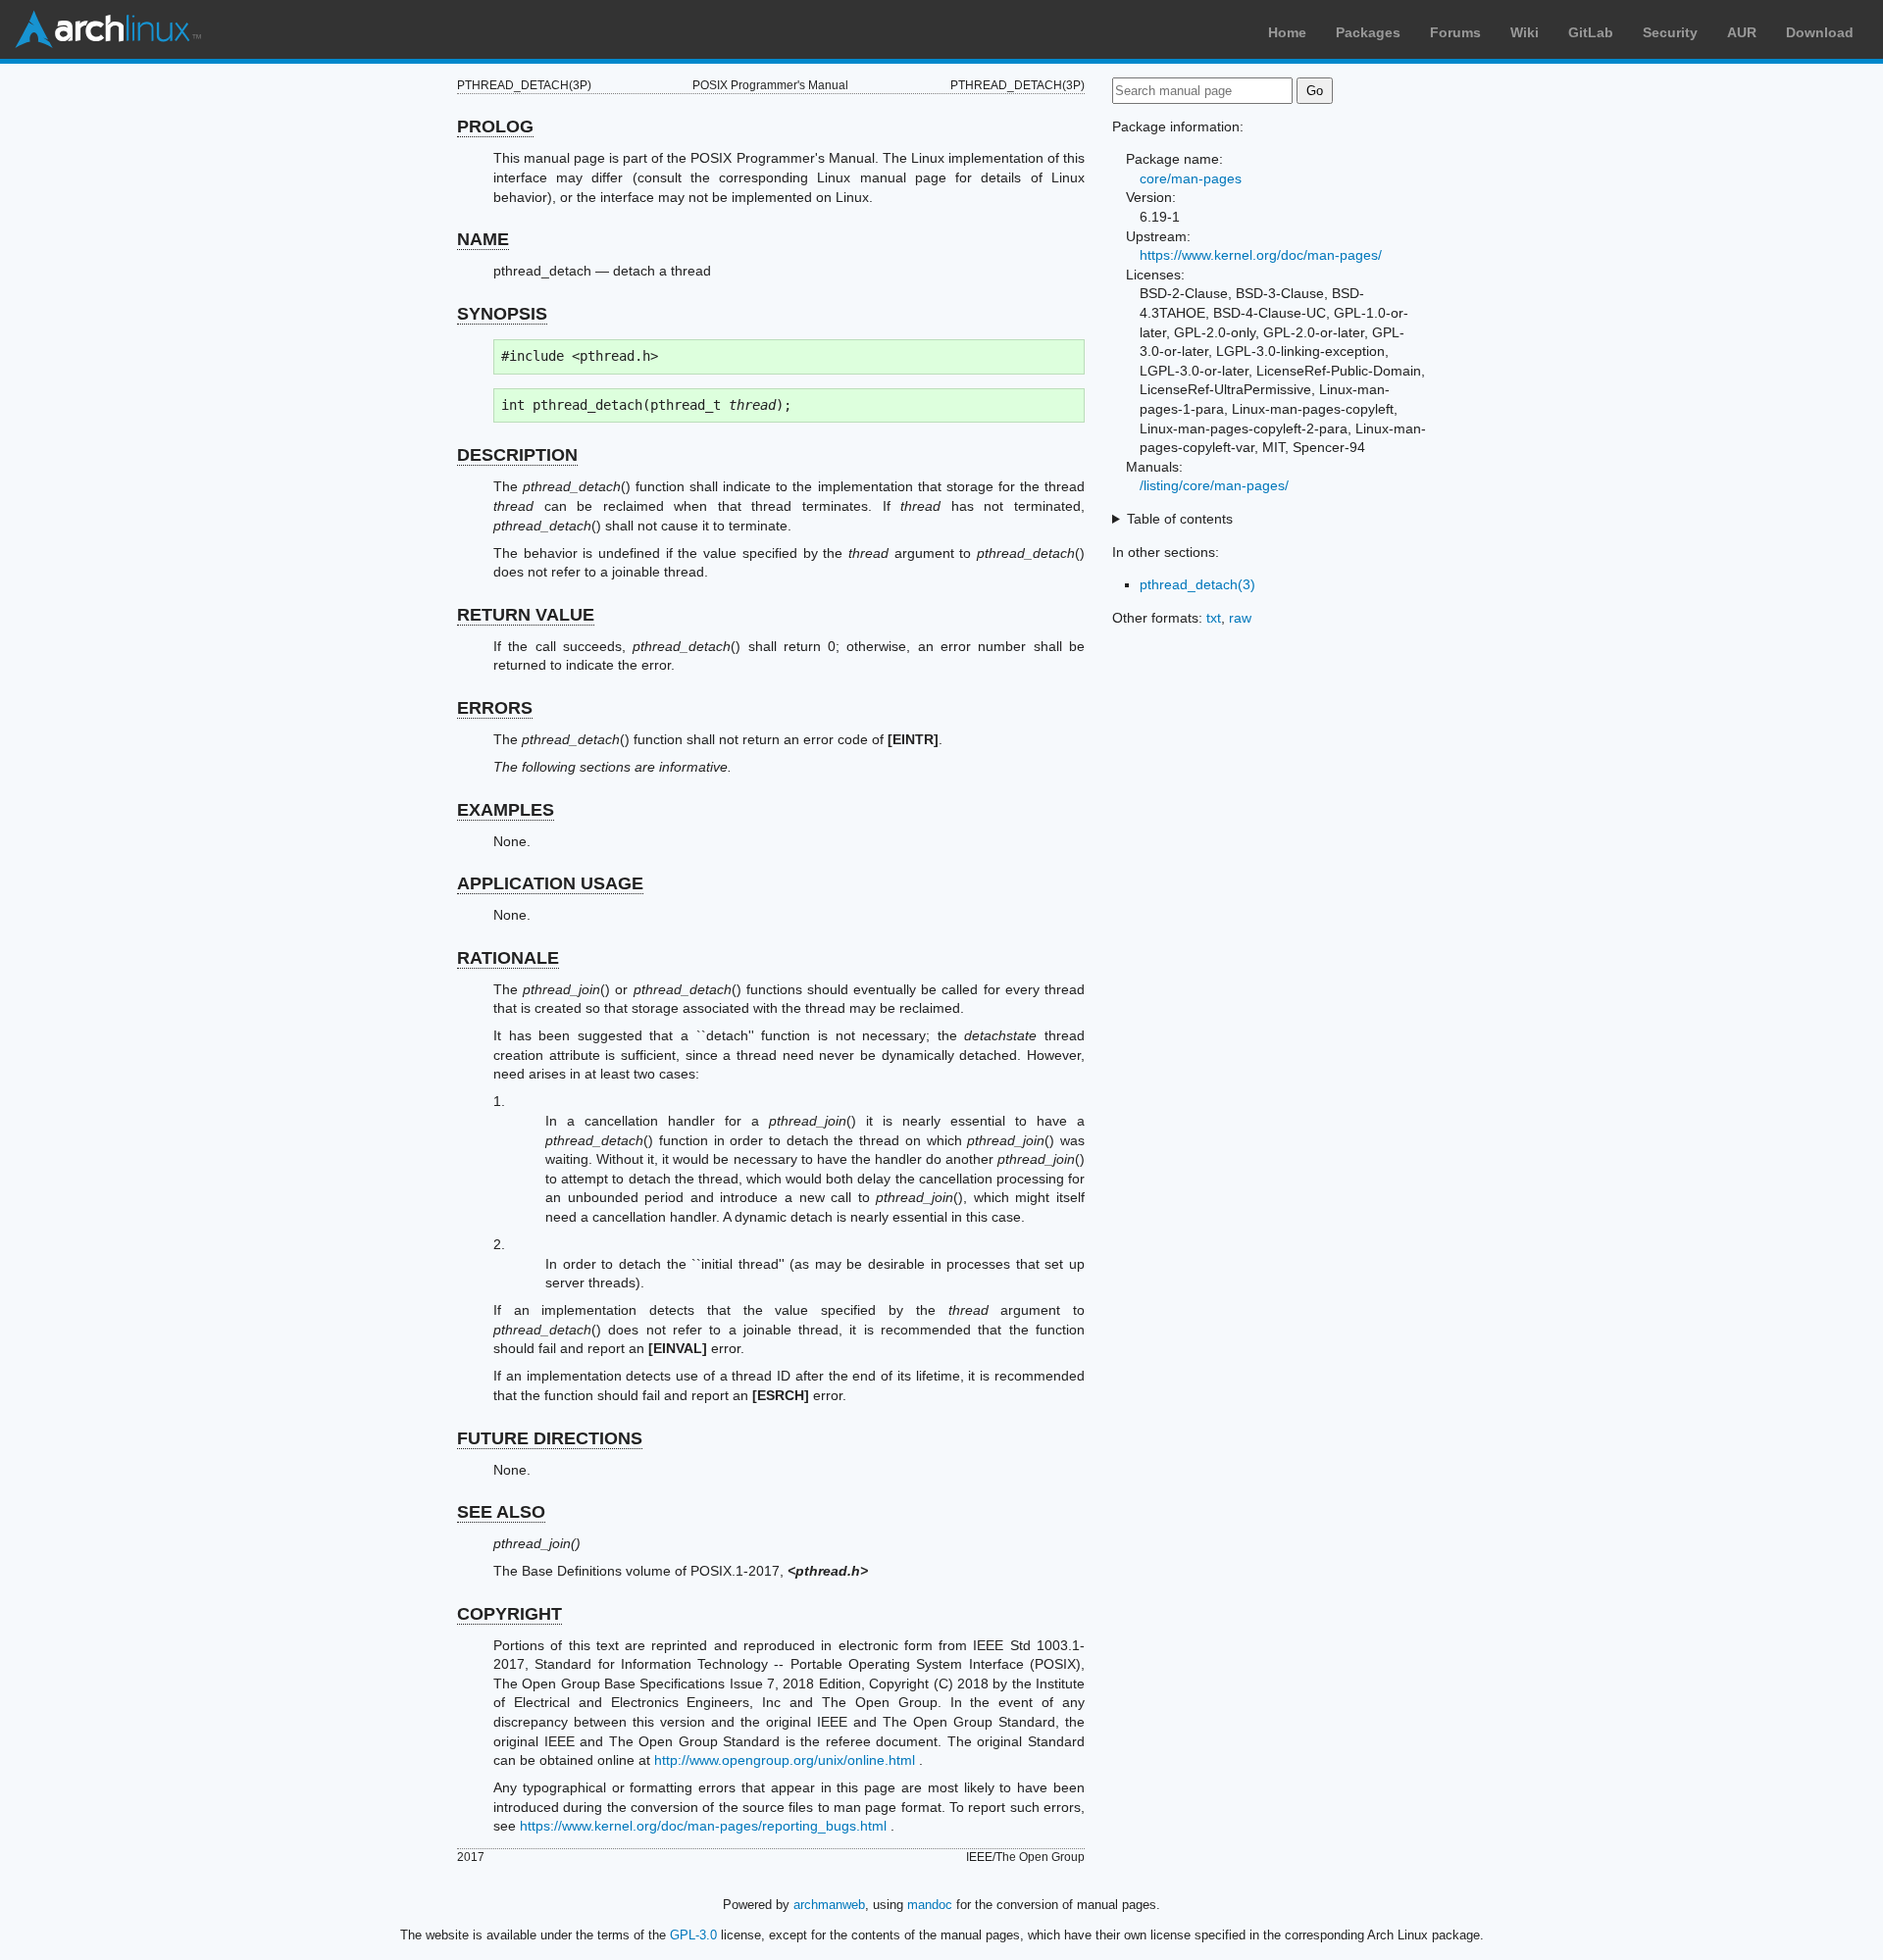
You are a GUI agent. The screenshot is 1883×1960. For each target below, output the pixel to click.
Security (1670, 32)
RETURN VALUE (526, 615)
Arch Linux (108, 29)
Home (1287, 32)
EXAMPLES (506, 810)
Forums (1455, 32)
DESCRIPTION (517, 455)
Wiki (1525, 32)
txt (1214, 618)
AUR (1742, 32)
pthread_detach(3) (1197, 584)
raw (1240, 618)
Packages (1368, 32)
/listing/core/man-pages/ (1214, 485)
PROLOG (495, 126)
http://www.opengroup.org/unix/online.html (785, 1760)
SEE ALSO (501, 1512)
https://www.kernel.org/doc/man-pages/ (1261, 255)
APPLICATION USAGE (550, 883)
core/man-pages (1191, 178)
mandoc (930, 1905)
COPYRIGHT (509, 1614)
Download (1820, 32)
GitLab (1591, 32)
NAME (483, 239)
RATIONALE (508, 958)
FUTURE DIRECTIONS (550, 1438)
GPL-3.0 (693, 1935)
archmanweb (829, 1905)
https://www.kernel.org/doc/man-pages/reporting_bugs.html (703, 1826)
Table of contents (1180, 519)
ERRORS (495, 708)
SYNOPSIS (502, 314)
